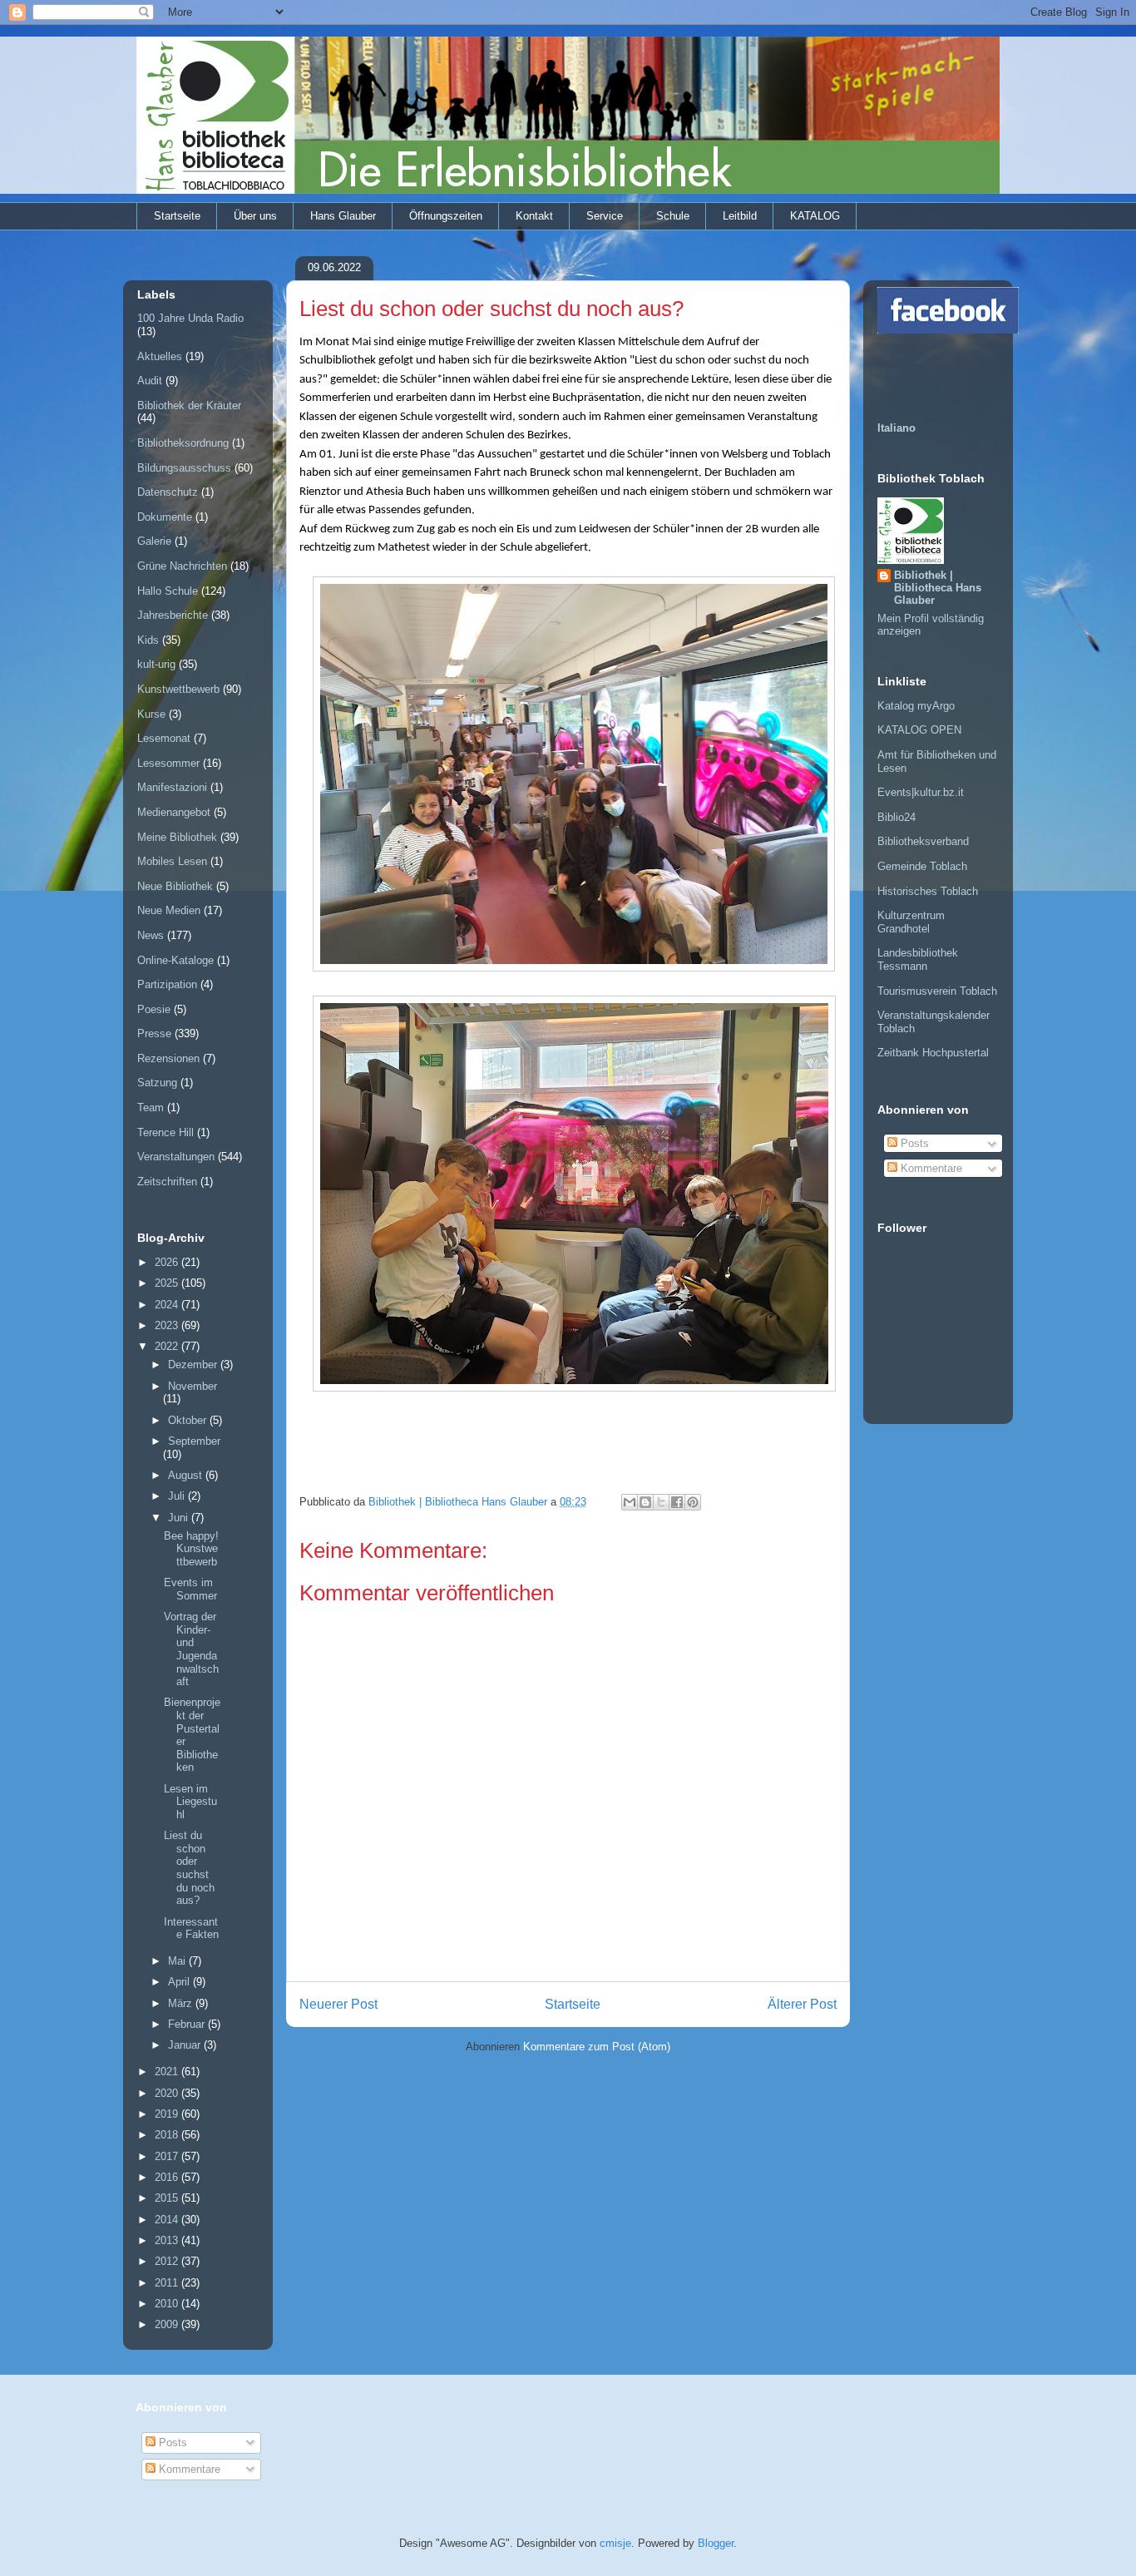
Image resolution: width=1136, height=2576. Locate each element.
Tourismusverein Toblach (937, 991)
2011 (168, 2283)
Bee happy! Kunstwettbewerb (191, 1549)
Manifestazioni (172, 787)
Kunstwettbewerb (178, 689)
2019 (168, 2114)
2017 (168, 2156)
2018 (168, 2135)
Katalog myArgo (916, 706)
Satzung (157, 1083)
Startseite (177, 216)
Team (151, 1108)
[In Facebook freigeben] (677, 1502)
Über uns (255, 216)
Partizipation (167, 984)
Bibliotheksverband (923, 841)
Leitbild (740, 216)
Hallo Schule (168, 591)
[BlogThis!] (645, 1502)
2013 (168, 2240)
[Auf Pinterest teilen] (693, 1502)
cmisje (615, 2543)
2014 (168, 2220)
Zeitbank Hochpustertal (933, 1053)
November (193, 1386)
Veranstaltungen (176, 1157)
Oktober (189, 1420)
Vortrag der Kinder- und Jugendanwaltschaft (191, 1649)
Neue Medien (169, 910)
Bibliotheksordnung (183, 443)
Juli (178, 1496)
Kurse (151, 714)
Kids (148, 640)
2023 (168, 1325)
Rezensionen (168, 1058)
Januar (186, 2045)
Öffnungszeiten (446, 216)
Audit (150, 381)
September (194, 1441)
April (180, 1982)
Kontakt (534, 216)
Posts (913, 1143)
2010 (168, 2304)
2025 (168, 1283)
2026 (168, 1262)
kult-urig (156, 664)
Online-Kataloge (175, 960)
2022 (168, 1346)
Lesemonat (164, 738)
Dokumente (165, 517)
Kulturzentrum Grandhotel (911, 922)
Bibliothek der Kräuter (189, 405)
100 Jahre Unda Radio (190, 318)
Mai (178, 1961)
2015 (168, 2198)
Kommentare (930, 1168)
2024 (168, 1305)
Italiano (896, 428)
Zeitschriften (167, 1182)
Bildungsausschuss (184, 468)
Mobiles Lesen (172, 861)
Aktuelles (160, 356)
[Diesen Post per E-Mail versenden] (630, 1502)
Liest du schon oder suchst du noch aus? (189, 1868)
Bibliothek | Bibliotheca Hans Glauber (938, 588)
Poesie (154, 1009)
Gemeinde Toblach (922, 866)
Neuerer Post (338, 2004)
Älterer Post (802, 2004)
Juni (180, 1518)
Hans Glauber (343, 216)
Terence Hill (165, 1132)
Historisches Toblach (928, 891)
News (151, 935)
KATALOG (815, 216)
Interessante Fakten (191, 1928)
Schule (673, 216)
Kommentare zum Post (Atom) (597, 2047)
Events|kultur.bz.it (921, 792)
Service (605, 216)
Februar (188, 2024)
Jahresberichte (173, 615)
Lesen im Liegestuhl (190, 1802)
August (187, 1475)
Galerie (154, 541)
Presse (154, 1033)
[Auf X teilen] (661, 1502)
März (182, 2003)
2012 (168, 2261)
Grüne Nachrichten (182, 566)
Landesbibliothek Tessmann (918, 959)
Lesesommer (168, 763)
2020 (168, 2093)
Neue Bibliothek (175, 886)
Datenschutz (168, 492)
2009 (168, 2324)
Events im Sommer (190, 1589)
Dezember (194, 1365)
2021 (168, 2072)
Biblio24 (896, 817)
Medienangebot (174, 812)
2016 (168, 2177)
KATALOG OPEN (919, 730)
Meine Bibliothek (177, 837)
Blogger (716, 2543)
